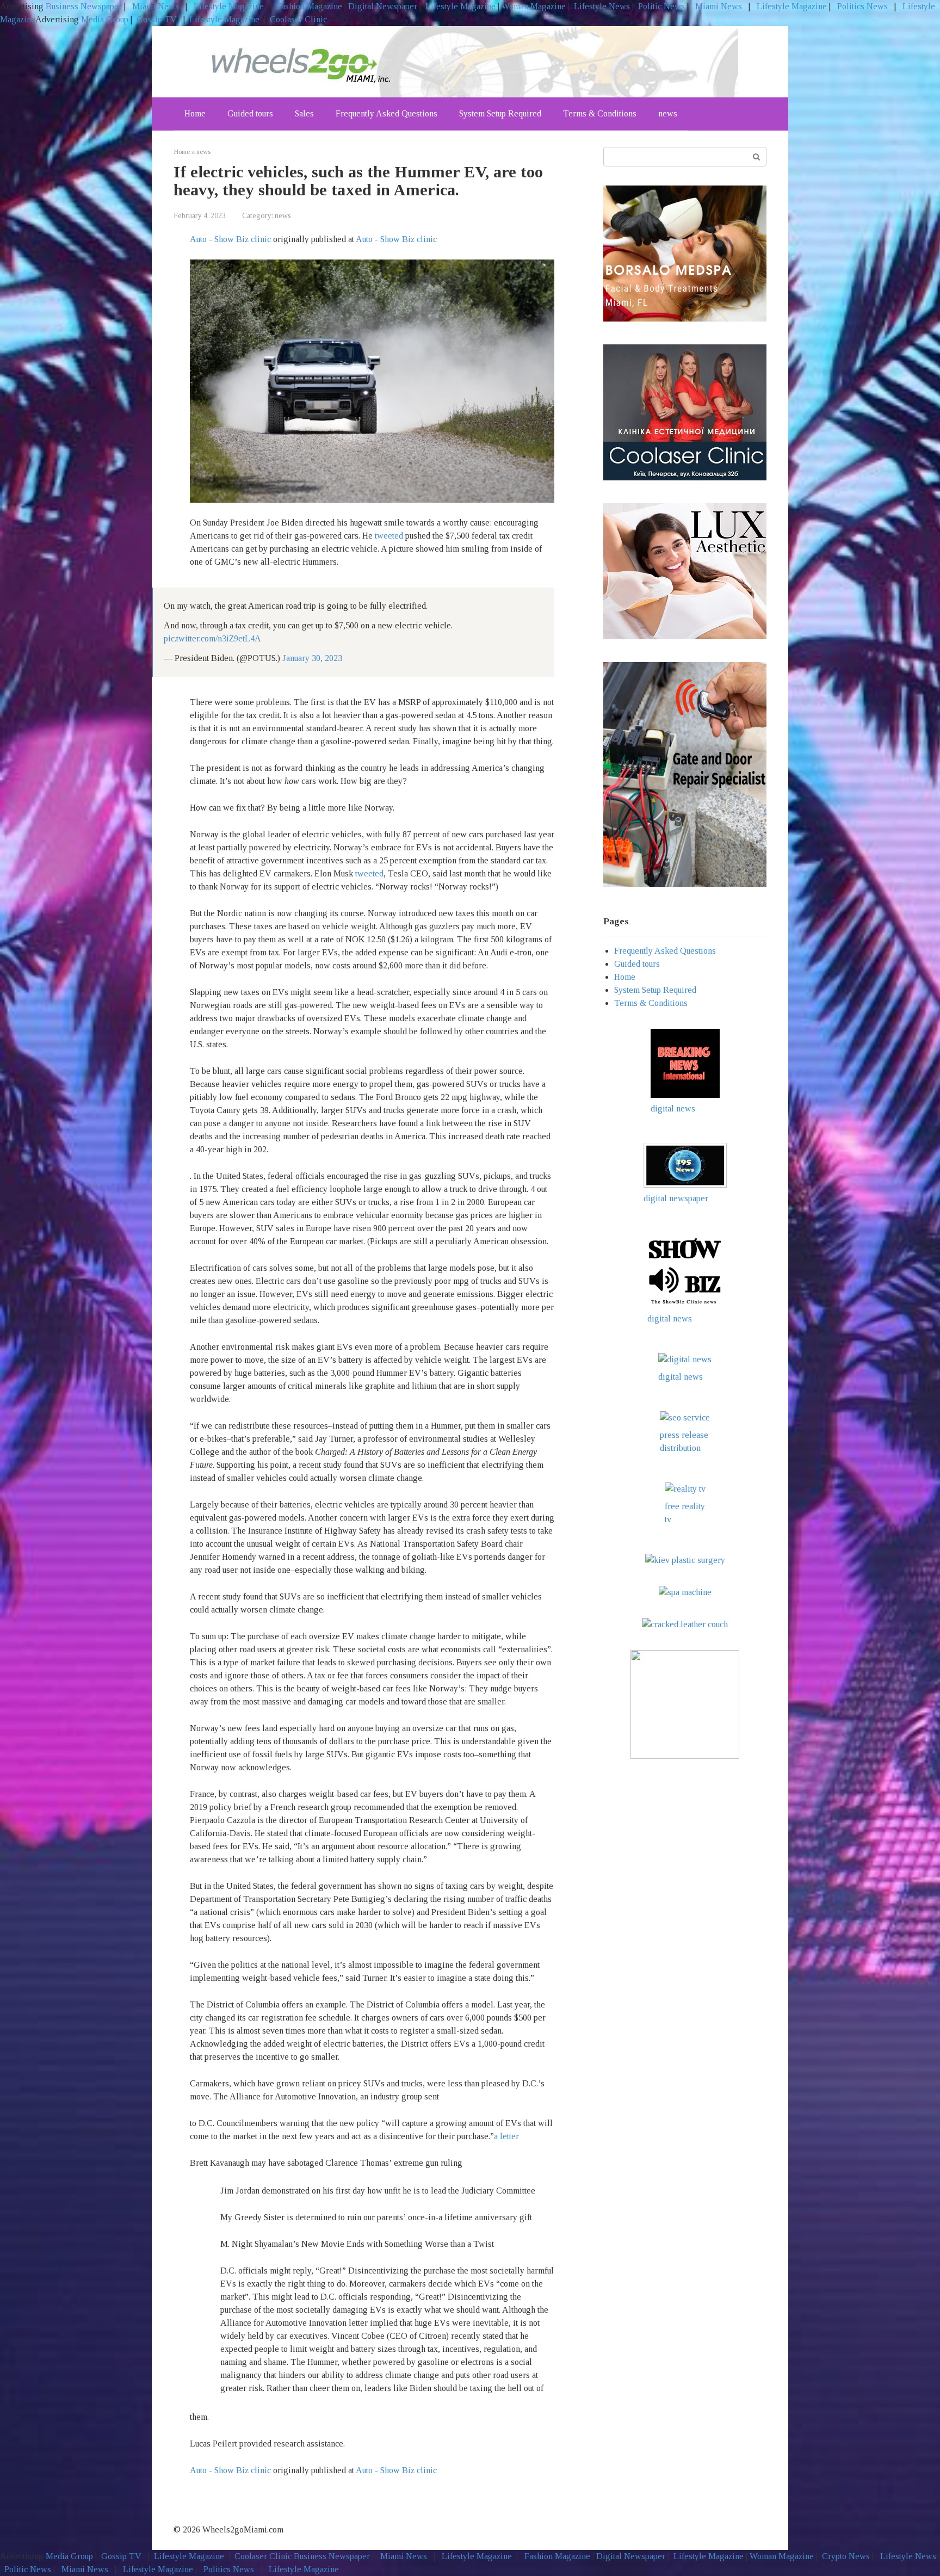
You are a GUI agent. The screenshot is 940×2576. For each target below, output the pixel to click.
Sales (304, 113)
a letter (506, 2136)
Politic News (660, 6)
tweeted (389, 536)
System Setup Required (500, 113)
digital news (673, 1108)
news (668, 113)
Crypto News (846, 2556)
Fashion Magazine (309, 6)
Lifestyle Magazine (228, 6)
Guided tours (250, 113)
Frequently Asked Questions (386, 113)
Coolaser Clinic (298, 19)
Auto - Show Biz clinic (230, 239)
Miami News (156, 6)
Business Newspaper (84, 6)
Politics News (862, 6)
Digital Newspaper (383, 6)
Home (195, 113)
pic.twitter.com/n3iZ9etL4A (212, 638)
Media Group (105, 19)
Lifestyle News (601, 6)
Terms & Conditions (600, 113)
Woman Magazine (534, 6)
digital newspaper (676, 1198)
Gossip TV (158, 19)
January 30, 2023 (312, 658)
